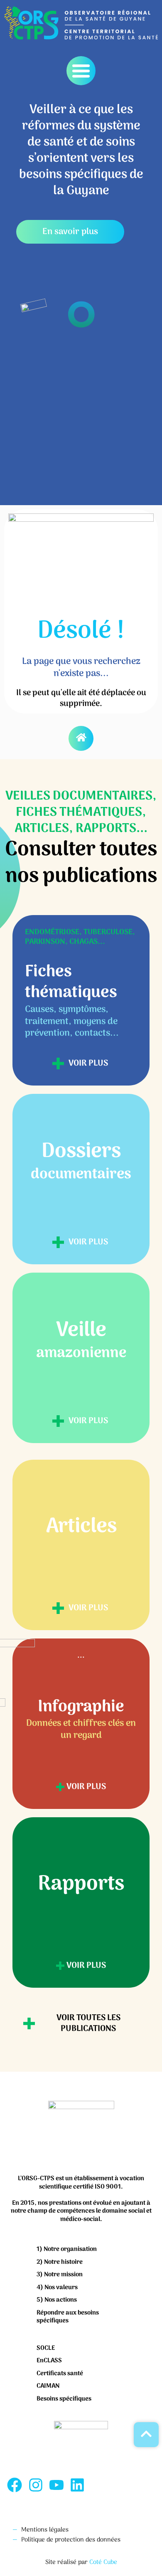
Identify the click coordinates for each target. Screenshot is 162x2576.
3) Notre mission (60, 2275)
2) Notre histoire (60, 2262)
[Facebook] (15, 2485)
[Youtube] (56, 2485)
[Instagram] (35, 2485)
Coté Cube (103, 2562)
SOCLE (46, 2348)
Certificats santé (60, 2374)
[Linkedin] (77, 2485)
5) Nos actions (57, 2300)
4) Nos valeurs (57, 2287)
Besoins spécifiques (64, 2399)
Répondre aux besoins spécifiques (68, 2317)
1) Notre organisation (67, 2249)
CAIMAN (48, 2386)
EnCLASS (49, 2361)
